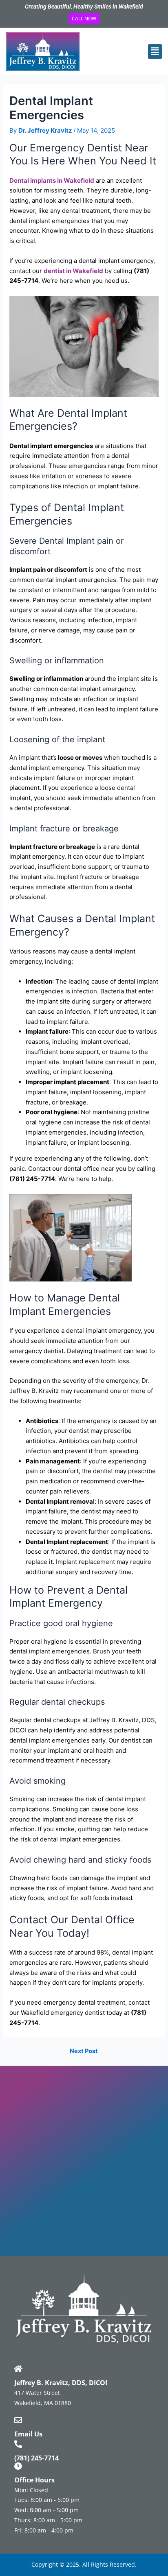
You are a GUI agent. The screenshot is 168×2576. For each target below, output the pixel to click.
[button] (150, 51)
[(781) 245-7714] (18, 2444)
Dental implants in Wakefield (52, 180)
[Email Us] (18, 2420)
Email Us (28, 2434)
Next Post (84, 2051)
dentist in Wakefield (73, 271)
